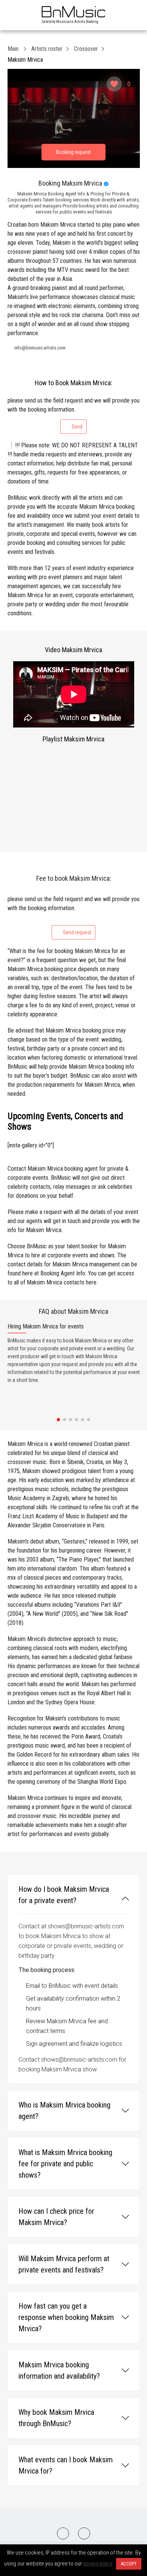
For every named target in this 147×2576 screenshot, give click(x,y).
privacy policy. (98, 2564)
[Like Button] (114, 84)
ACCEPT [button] (129, 2564)
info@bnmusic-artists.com (40, 348)
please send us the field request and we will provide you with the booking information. (73, 413)
